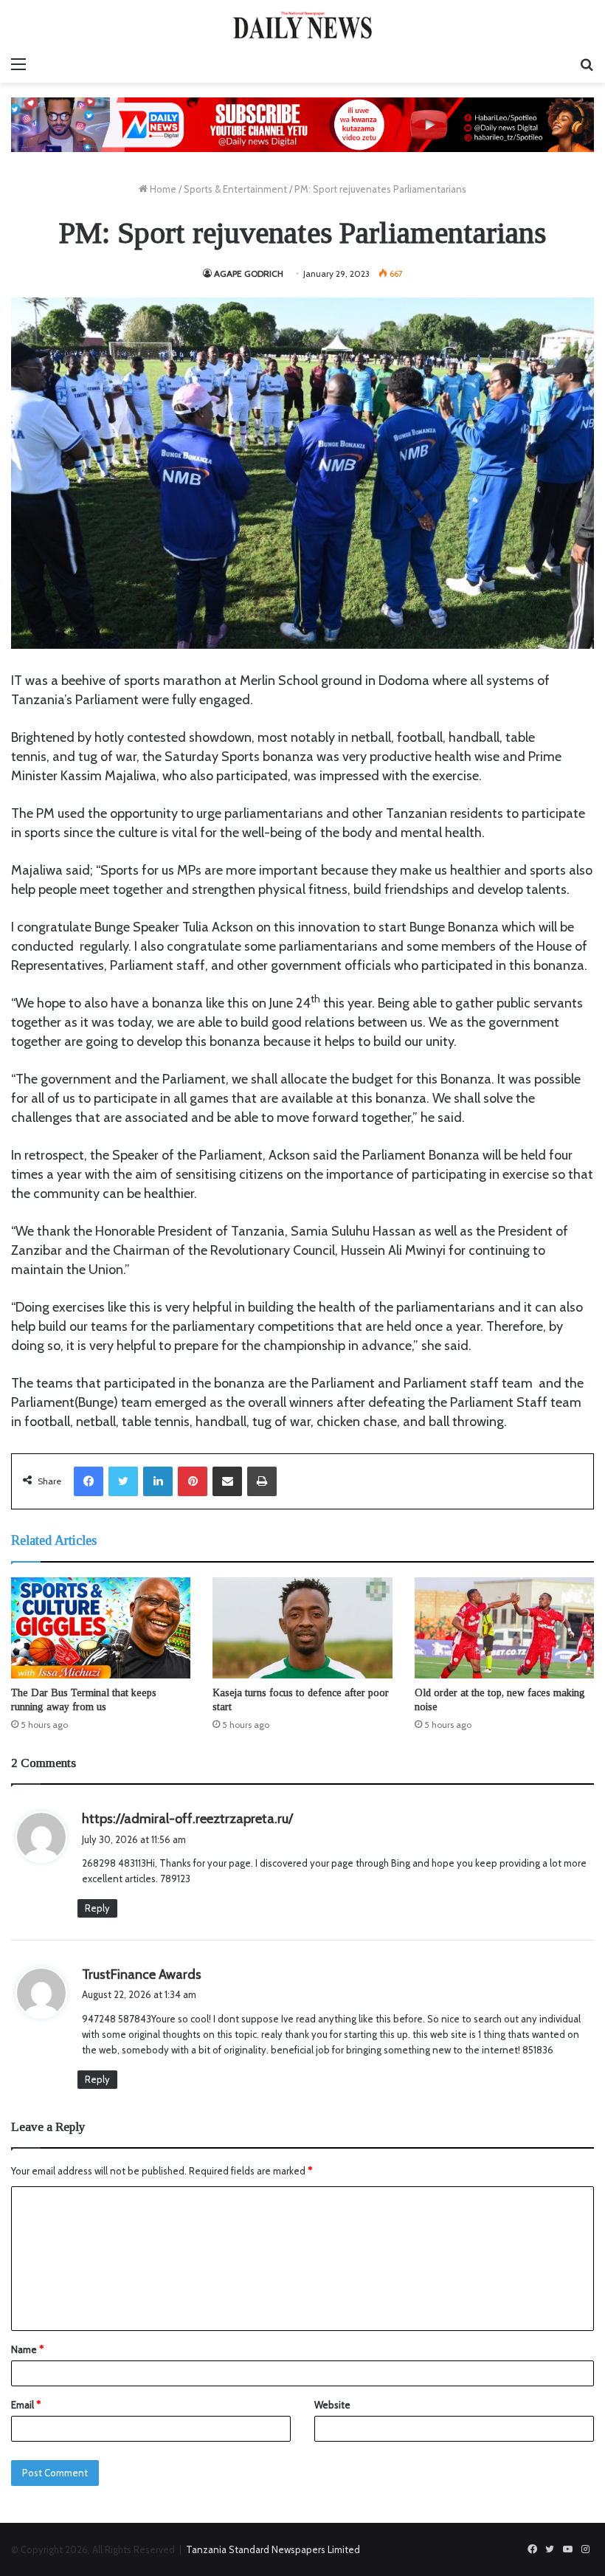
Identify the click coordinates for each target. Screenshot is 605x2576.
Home (162, 189)
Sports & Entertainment (235, 189)
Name (27, 2349)
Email (26, 2405)
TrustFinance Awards (142, 1974)
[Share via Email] (227, 1481)
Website (332, 2405)
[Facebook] (89, 1481)
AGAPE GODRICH (249, 273)
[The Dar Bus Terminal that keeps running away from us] (101, 1628)
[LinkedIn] (158, 1481)
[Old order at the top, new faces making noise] (504, 1628)
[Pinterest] (193, 1481)
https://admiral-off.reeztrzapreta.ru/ (187, 1819)
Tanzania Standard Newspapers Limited (273, 2549)
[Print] (262, 1481)
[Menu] (18, 64)
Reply (97, 1908)
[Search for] (587, 64)
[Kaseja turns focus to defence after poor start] (302, 1628)
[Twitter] (123, 1481)
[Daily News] (302, 25)
